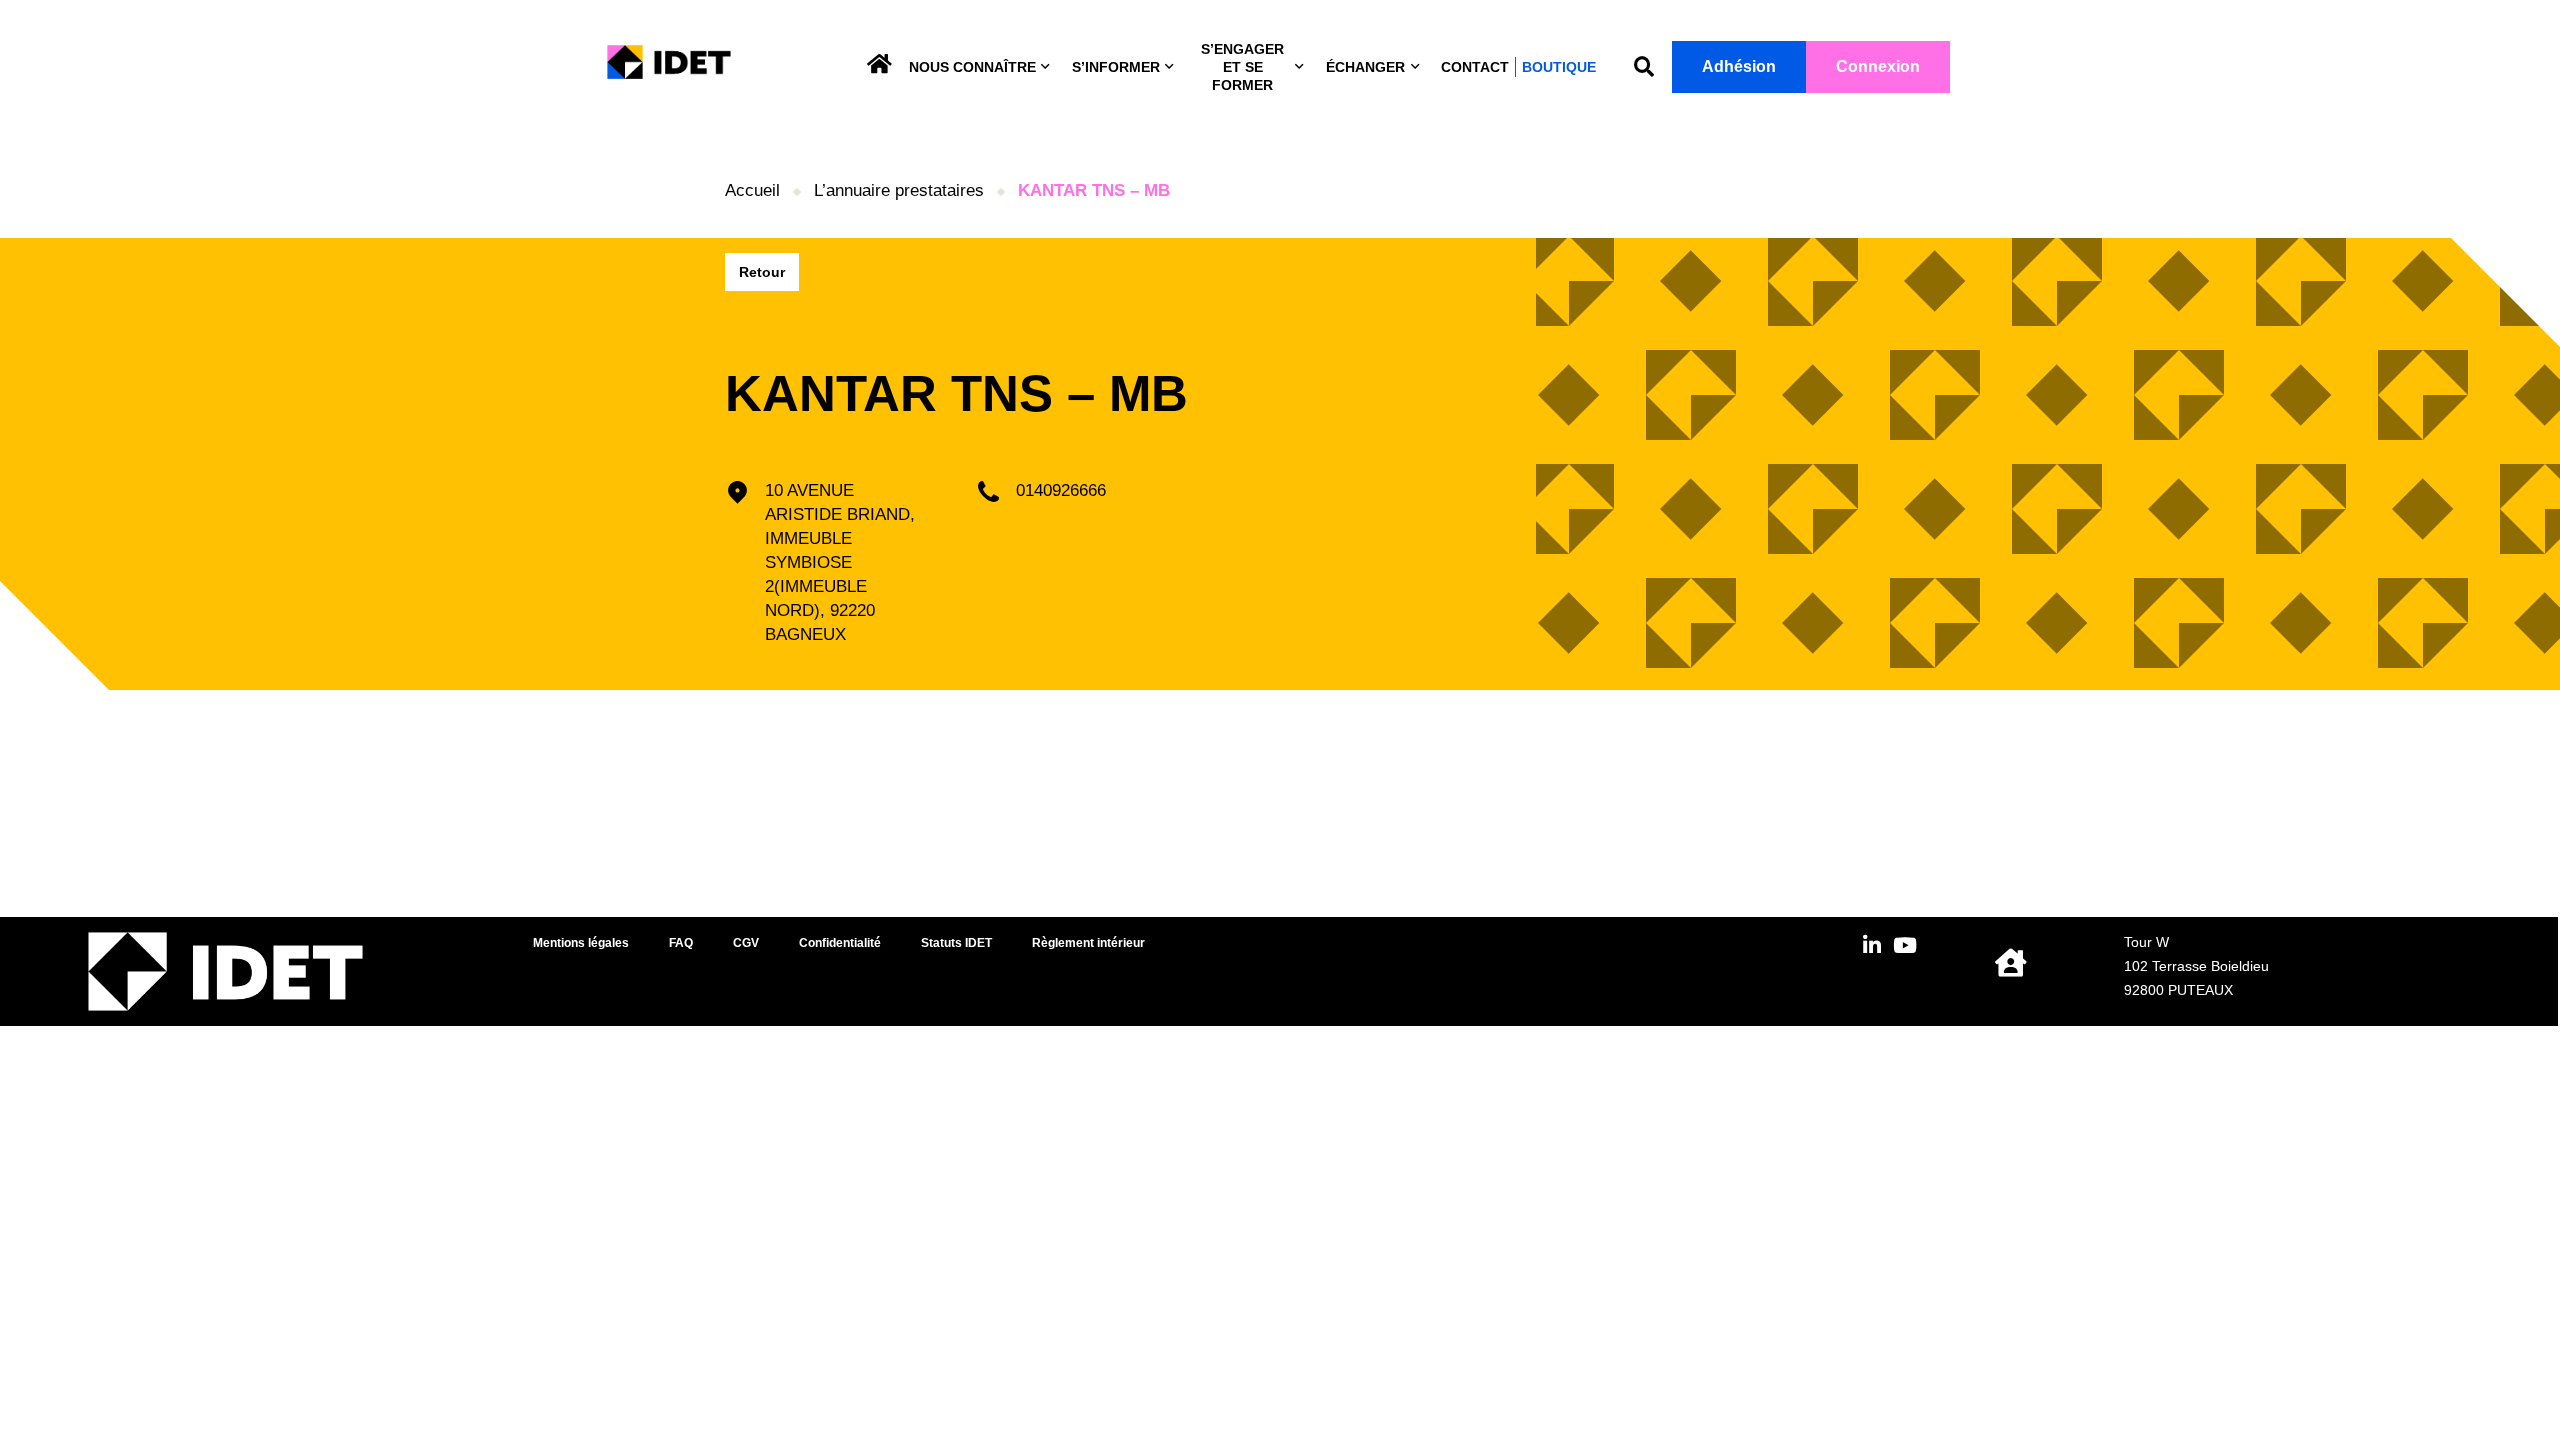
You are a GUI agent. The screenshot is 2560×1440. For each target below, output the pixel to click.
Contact (1475, 67)
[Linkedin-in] (1871, 945)
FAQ (681, 943)
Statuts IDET (956, 943)
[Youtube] (1904, 945)
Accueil (752, 190)
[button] (1643, 67)
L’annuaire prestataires (899, 190)
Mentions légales (581, 943)
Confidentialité (840, 943)
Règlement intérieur (1088, 943)
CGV (746, 943)
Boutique (1559, 67)
